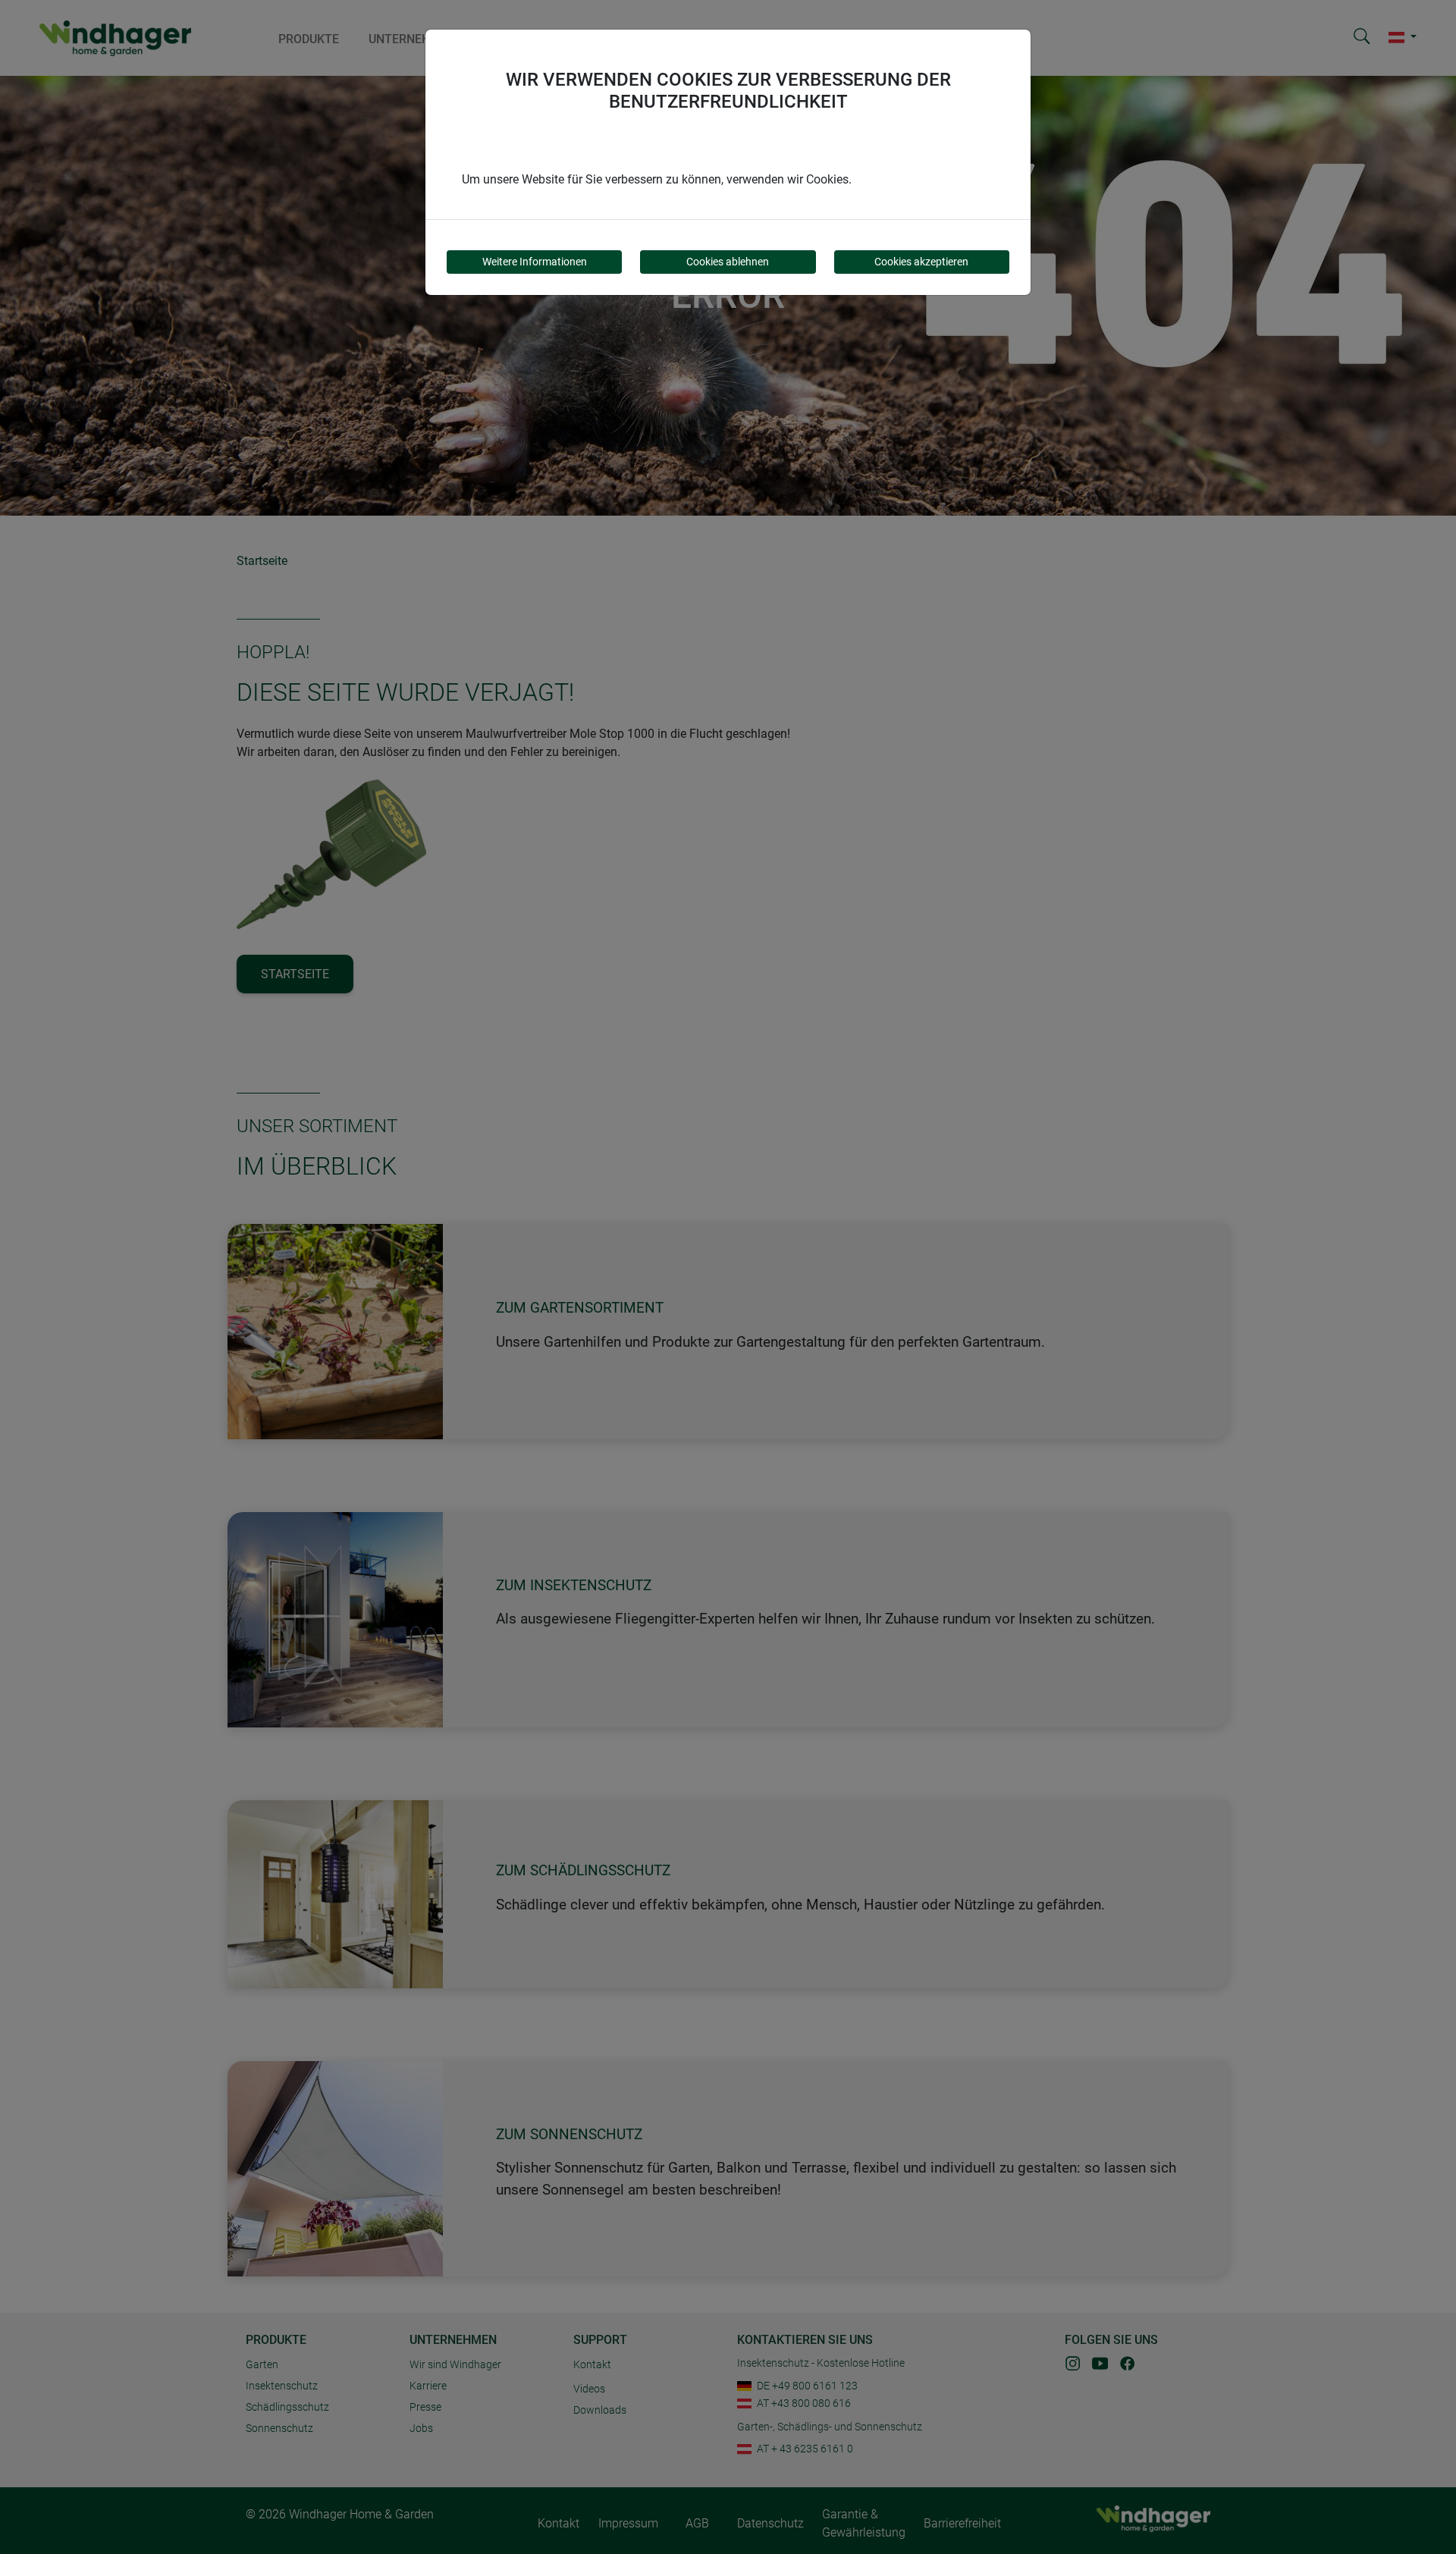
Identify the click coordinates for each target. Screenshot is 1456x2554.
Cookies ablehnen (728, 262)
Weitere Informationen (535, 262)
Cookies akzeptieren (921, 262)
